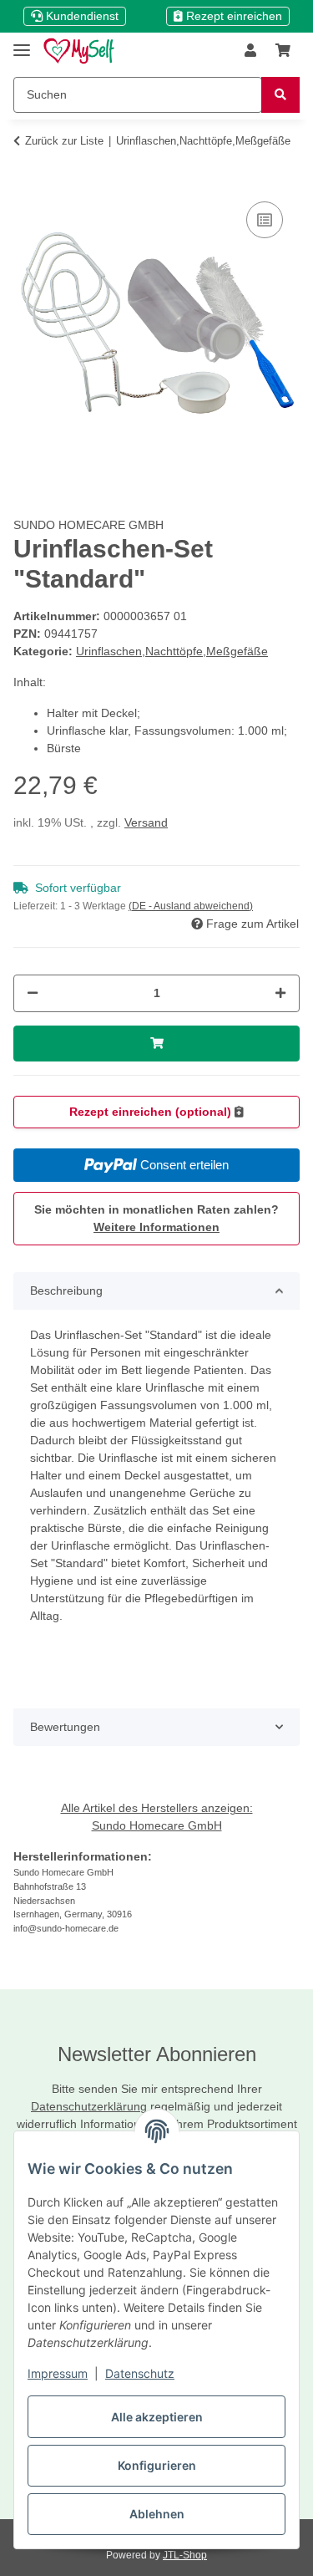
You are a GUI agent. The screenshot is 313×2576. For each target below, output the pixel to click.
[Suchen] (280, 95)
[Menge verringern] (33, 993)
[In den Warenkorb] (27, 172)
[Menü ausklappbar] (22, 43)
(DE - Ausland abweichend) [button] (191, 906)
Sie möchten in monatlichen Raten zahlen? (156, 1218)
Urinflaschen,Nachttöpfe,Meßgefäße (172, 651)
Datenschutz (140, 2373)
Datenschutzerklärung (89, 2106)
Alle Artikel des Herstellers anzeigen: (157, 1808)
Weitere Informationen (156, 1227)
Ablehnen (157, 2514)
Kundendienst (81, 16)
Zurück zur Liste (64, 141)
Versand (146, 822)
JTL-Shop (185, 2555)
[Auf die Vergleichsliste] (265, 220)
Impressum (58, 2373)
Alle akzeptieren (157, 2417)
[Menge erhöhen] (280, 993)
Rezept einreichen (232, 16)
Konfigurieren (157, 2465)
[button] (250, 51)
